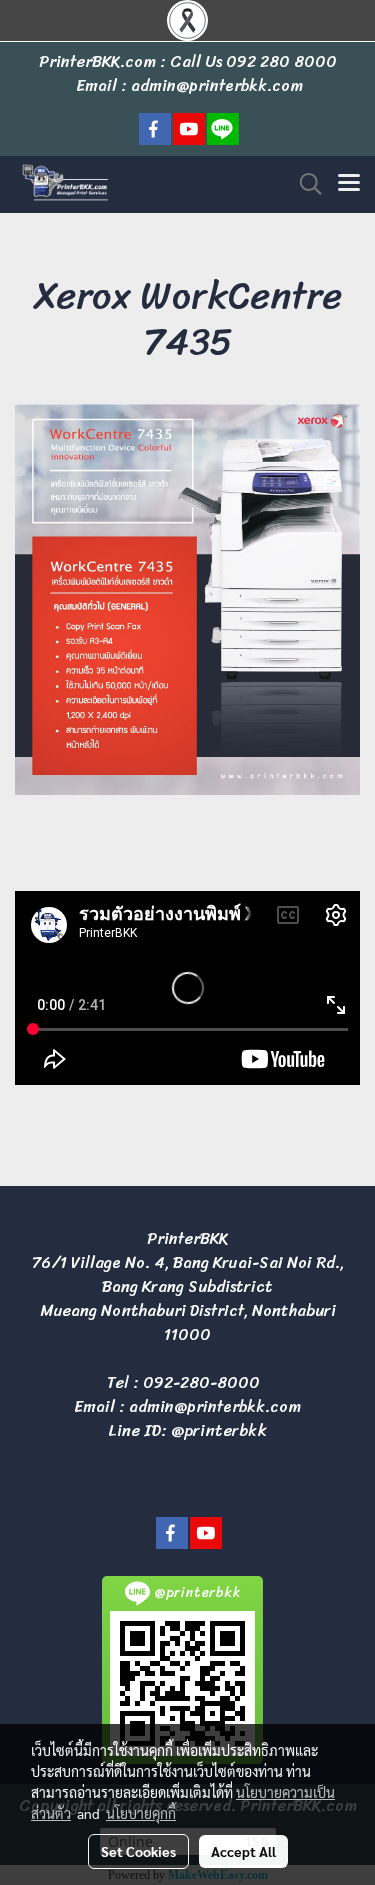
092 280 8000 (281, 61)
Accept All (243, 1851)
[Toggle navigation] (349, 184)
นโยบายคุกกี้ (141, 1813)
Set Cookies (138, 1851)
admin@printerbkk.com (215, 1406)
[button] (304, 184)
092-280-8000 (201, 1382)
